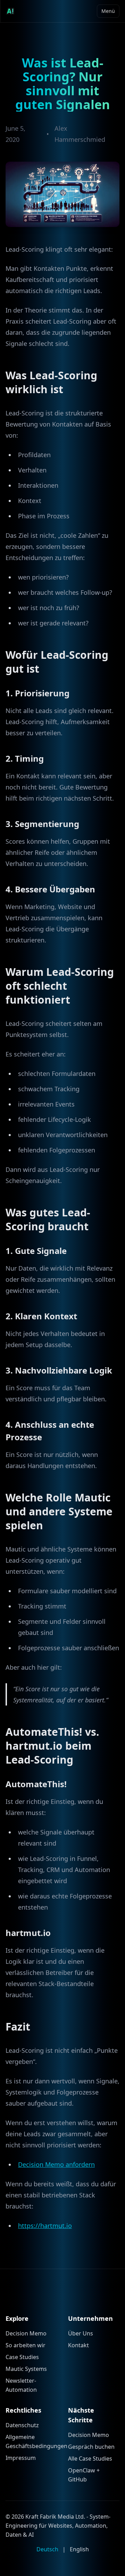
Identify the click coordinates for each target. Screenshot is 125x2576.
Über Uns (81, 2333)
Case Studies (22, 2357)
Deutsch (47, 2549)
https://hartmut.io (45, 2226)
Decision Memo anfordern (56, 2164)
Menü (108, 11)
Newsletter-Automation (21, 2385)
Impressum (21, 2458)
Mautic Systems (26, 2369)
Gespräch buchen (91, 2447)
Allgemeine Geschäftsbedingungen (31, 2441)
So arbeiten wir (26, 2345)
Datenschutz (22, 2425)
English (79, 2549)
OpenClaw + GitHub (84, 2475)
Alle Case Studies (90, 2458)
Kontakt (78, 2345)
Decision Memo (26, 2333)
